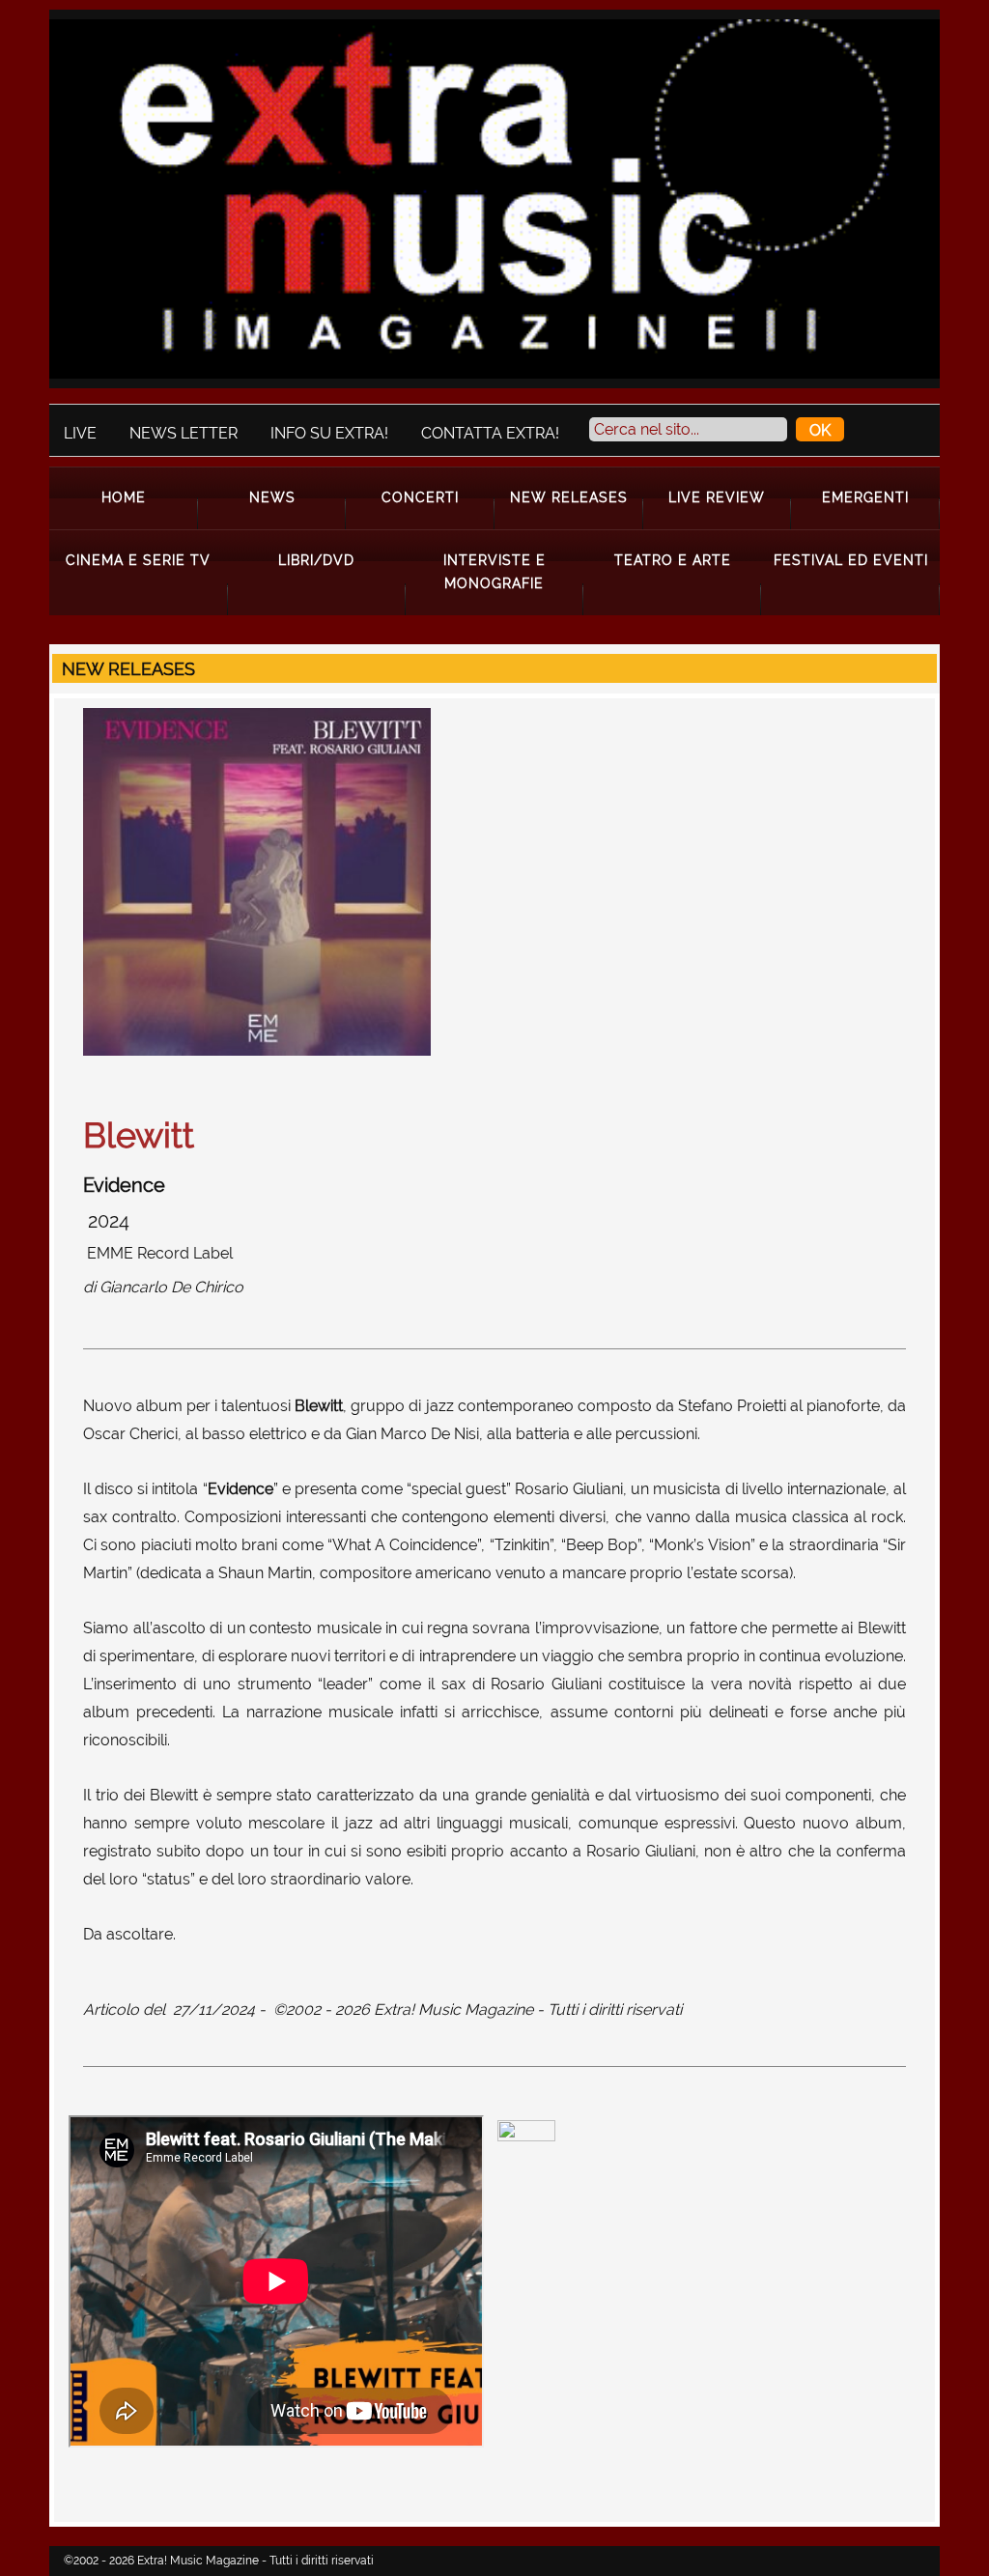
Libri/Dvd (316, 560)
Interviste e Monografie (494, 571)
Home (124, 497)
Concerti (420, 497)
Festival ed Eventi (851, 560)
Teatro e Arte (673, 560)
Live (80, 433)
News (272, 497)
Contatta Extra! (490, 433)
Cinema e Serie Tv (138, 560)
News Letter (184, 433)
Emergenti (865, 497)
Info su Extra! (329, 433)
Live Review (717, 497)
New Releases (569, 497)
